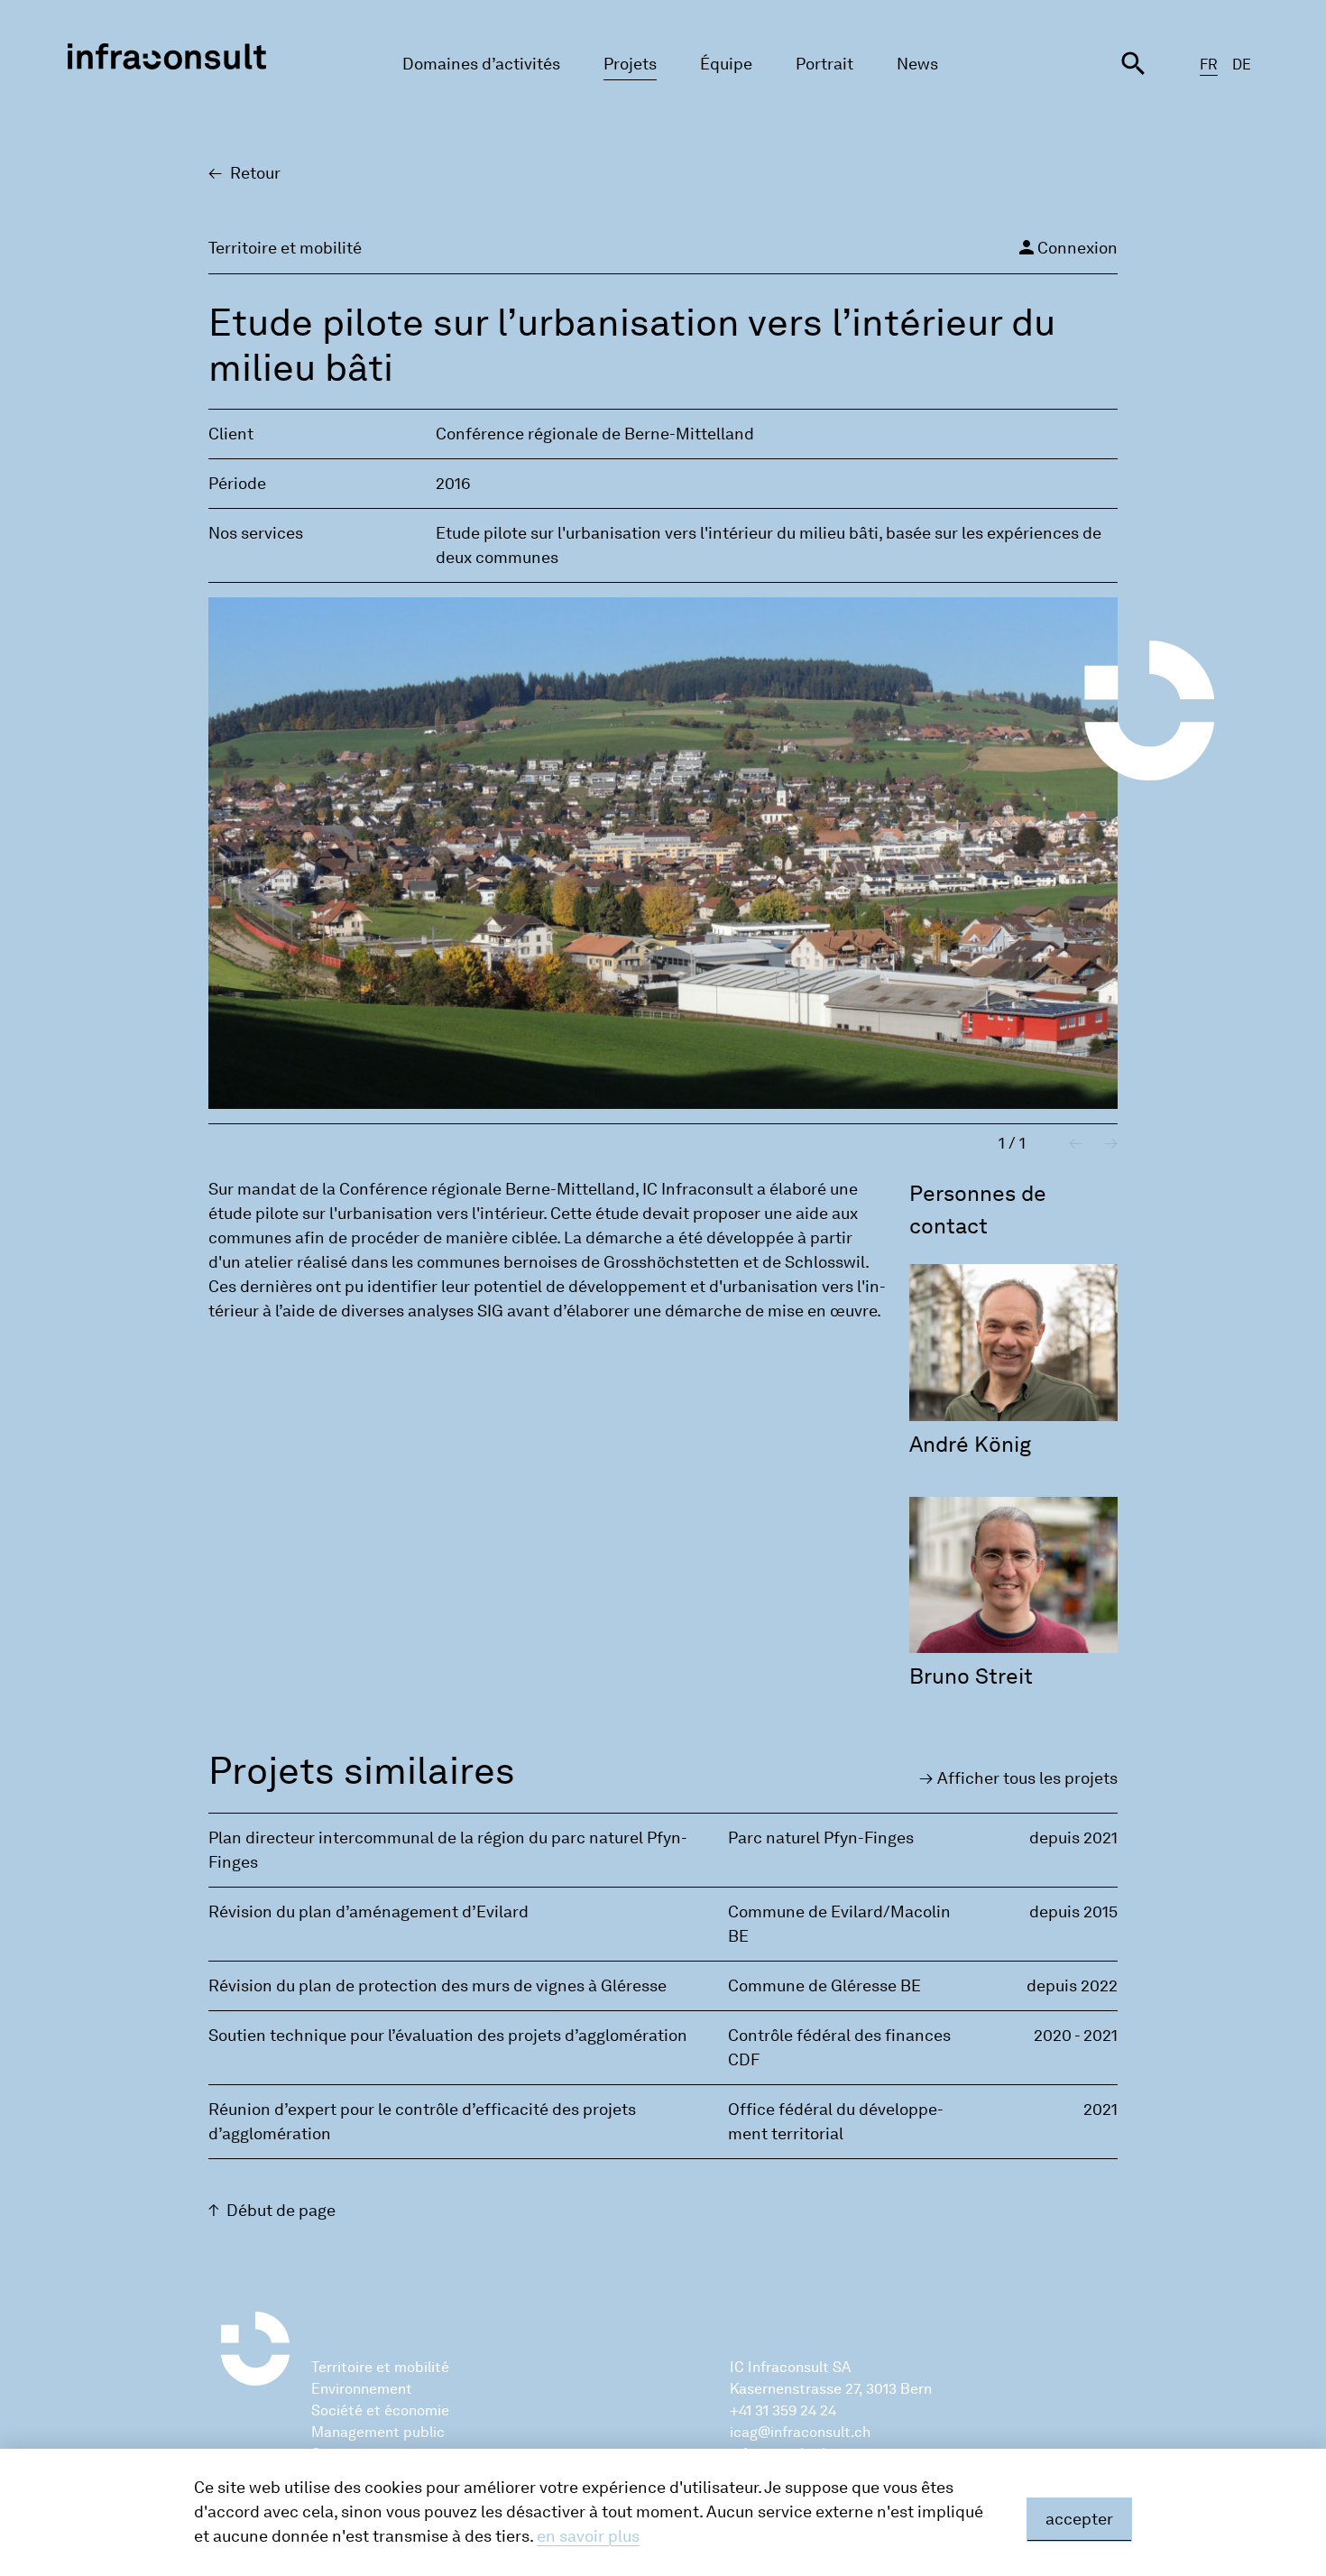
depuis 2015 (1073, 1912)
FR (1209, 65)
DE (1242, 65)
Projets (630, 64)
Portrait (824, 64)
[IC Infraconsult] (167, 56)
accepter (1079, 2519)
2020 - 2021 (1076, 2036)
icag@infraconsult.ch (800, 2432)
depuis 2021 (1073, 1838)
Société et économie (380, 2410)
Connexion (1067, 247)
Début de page (281, 2211)
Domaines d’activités (481, 64)
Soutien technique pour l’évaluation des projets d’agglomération (448, 2036)
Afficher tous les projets (1027, 1778)
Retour (255, 173)
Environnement (362, 2389)
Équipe (726, 64)
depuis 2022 (1072, 1986)
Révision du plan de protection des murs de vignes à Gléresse (437, 1986)
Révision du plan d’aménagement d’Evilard (368, 1912)
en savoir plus (588, 2536)
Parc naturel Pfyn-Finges (821, 1838)
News (917, 64)
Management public (378, 2432)
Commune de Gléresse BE (824, 1986)
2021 (1100, 2110)
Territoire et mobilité (380, 2367)
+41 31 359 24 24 (783, 2410)
